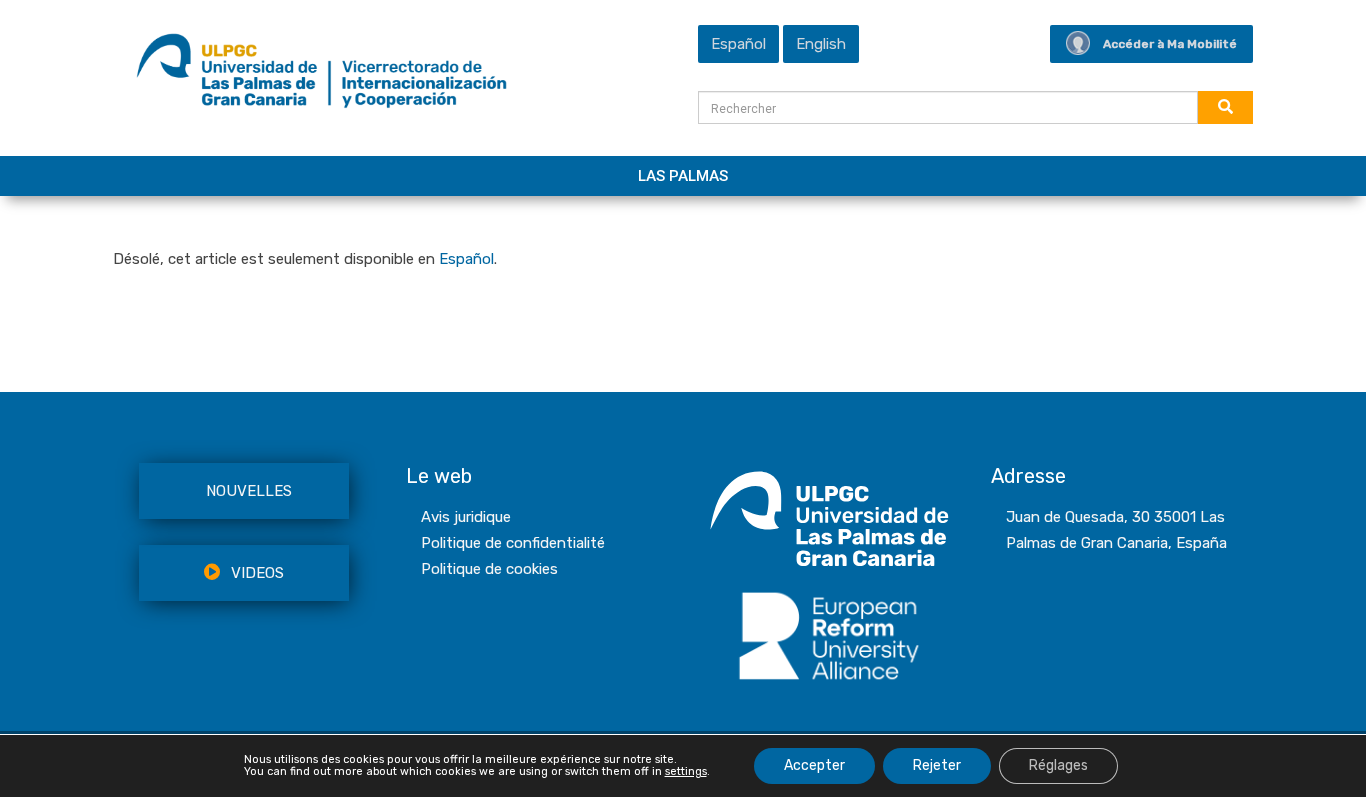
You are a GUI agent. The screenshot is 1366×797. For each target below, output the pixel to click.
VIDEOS (257, 573)
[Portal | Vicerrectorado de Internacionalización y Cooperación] (321, 76)
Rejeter (937, 765)
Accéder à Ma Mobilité (1170, 44)
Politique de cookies (489, 569)
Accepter (814, 765)
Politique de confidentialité (513, 543)
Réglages (1058, 765)
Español (466, 259)
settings (686, 772)
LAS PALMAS (683, 176)
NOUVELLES (249, 491)
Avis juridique (466, 517)
